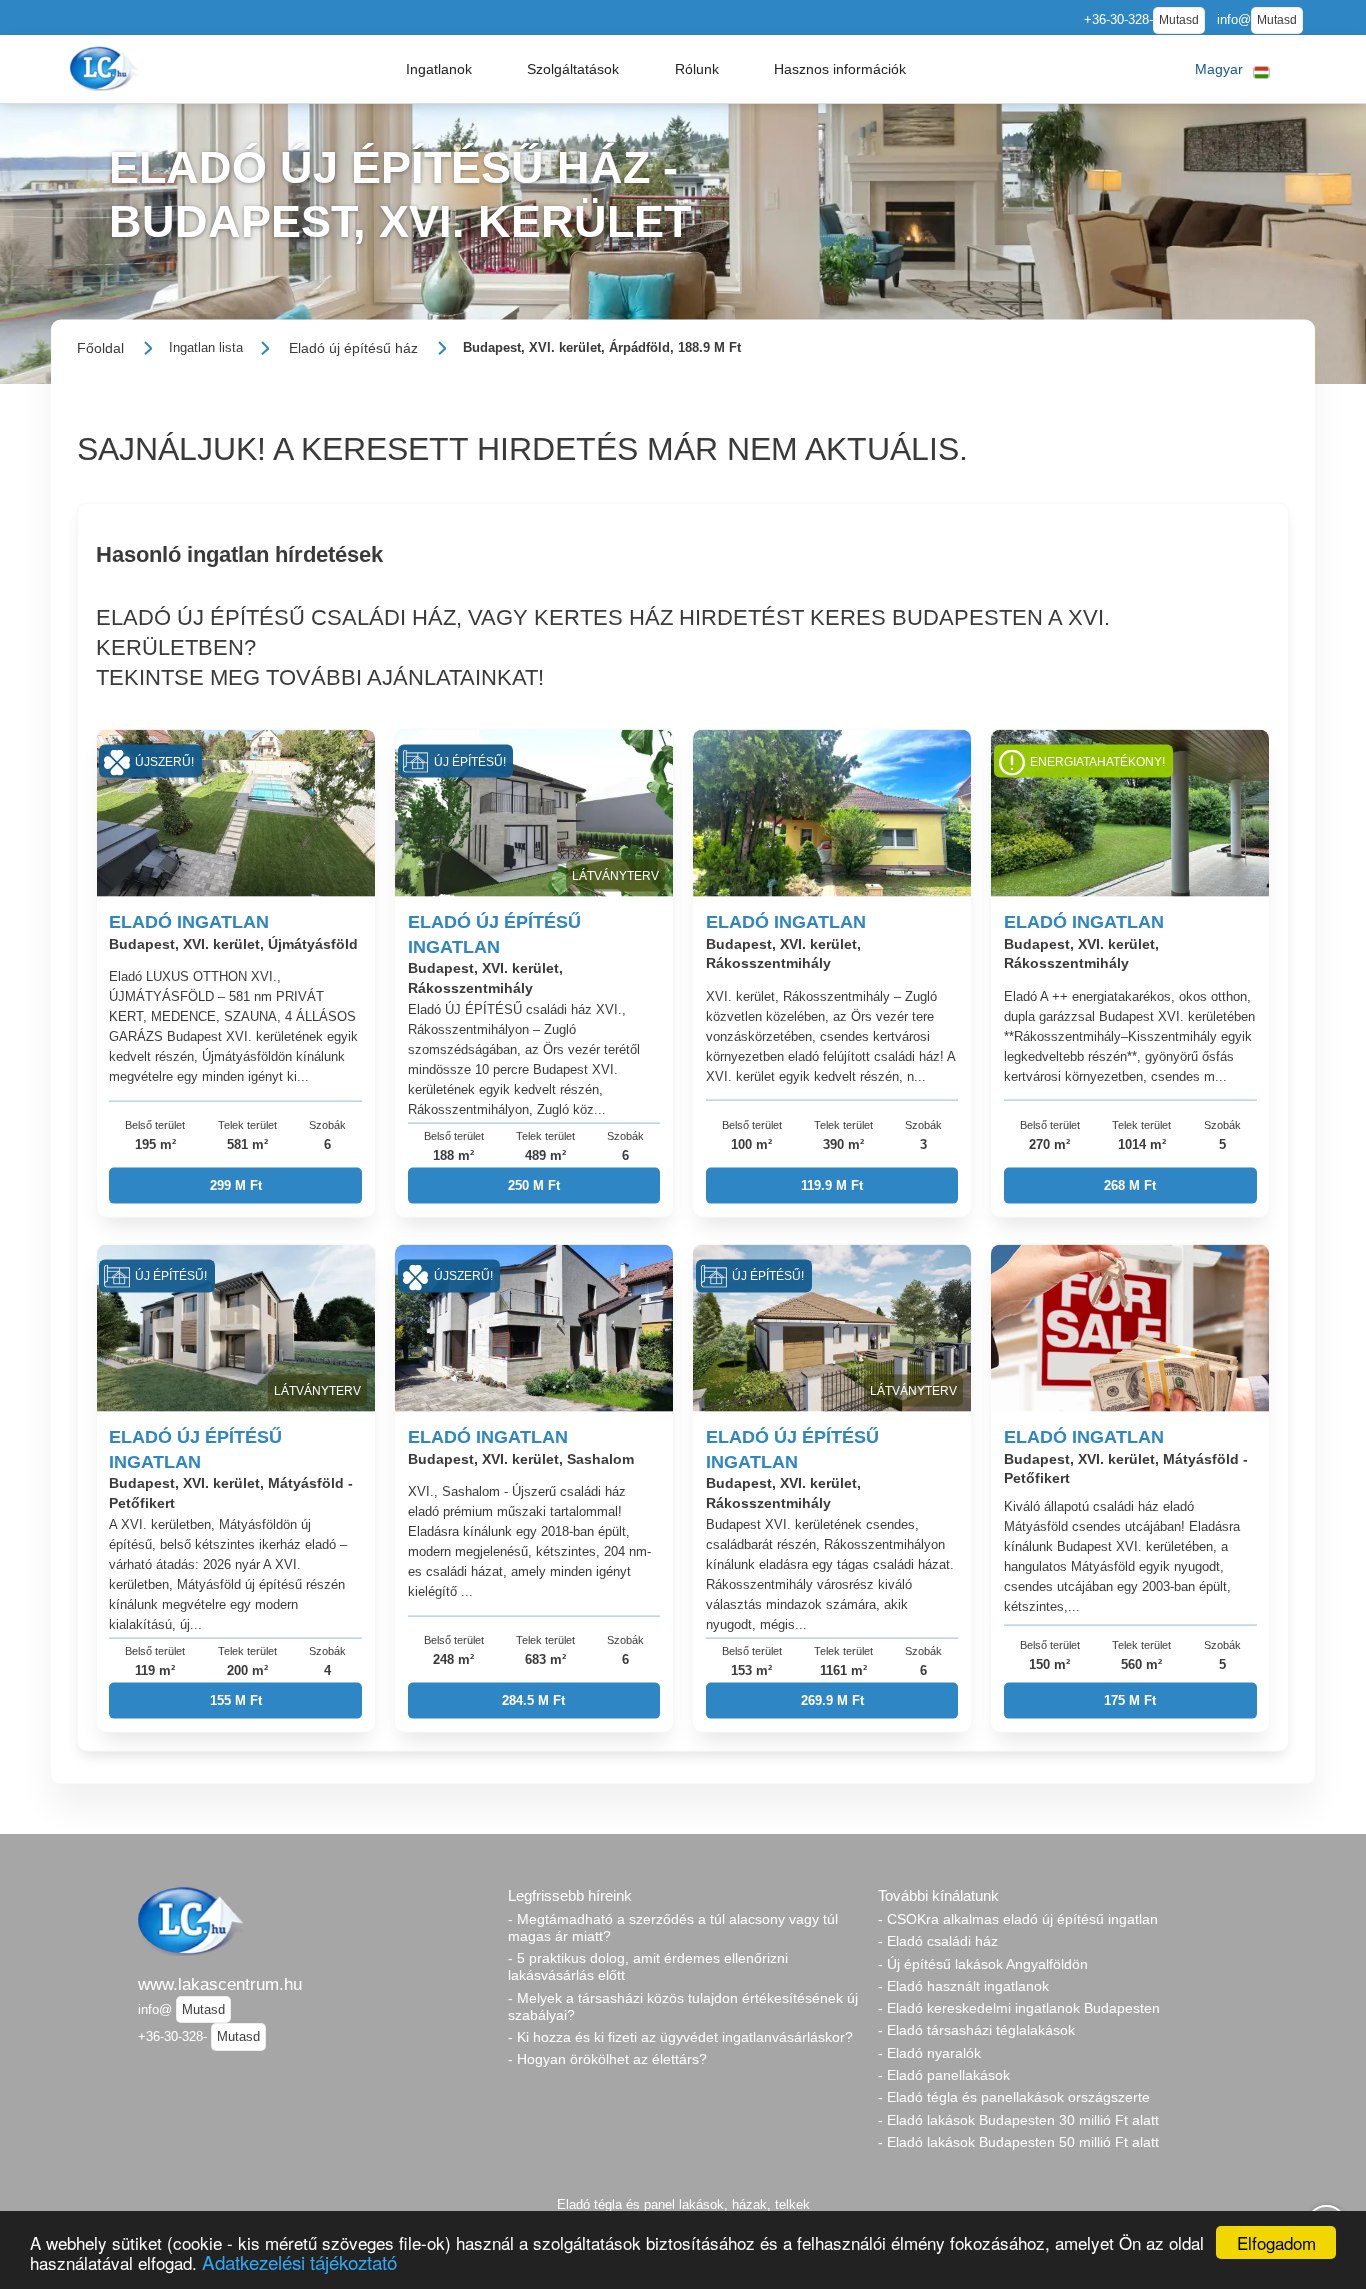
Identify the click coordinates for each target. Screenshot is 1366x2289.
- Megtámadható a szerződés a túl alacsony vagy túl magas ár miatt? (673, 1927)
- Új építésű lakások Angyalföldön (983, 1964)
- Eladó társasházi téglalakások (976, 2030)
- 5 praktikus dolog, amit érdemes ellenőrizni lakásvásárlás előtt (648, 1966)
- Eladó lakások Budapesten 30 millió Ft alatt (1018, 2120)
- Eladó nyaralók (929, 2053)
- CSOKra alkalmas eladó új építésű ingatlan (1018, 1919)
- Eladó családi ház (938, 1941)
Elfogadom (1276, 2242)
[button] (439, 69)
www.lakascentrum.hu (220, 1984)
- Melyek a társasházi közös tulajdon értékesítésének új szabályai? (683, 2006)
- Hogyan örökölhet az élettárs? (607, 2059)
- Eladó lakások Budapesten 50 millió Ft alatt (1018, 2142)
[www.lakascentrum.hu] (106, 68)
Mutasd (1179, 20)
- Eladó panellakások (944, 2075)
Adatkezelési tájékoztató (299, 2261)
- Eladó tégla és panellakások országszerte (1014, 2097)
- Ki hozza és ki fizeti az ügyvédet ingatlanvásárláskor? (680, 2037)
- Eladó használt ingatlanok (963, 1986)
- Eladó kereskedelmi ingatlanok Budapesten (1019, 2008)
